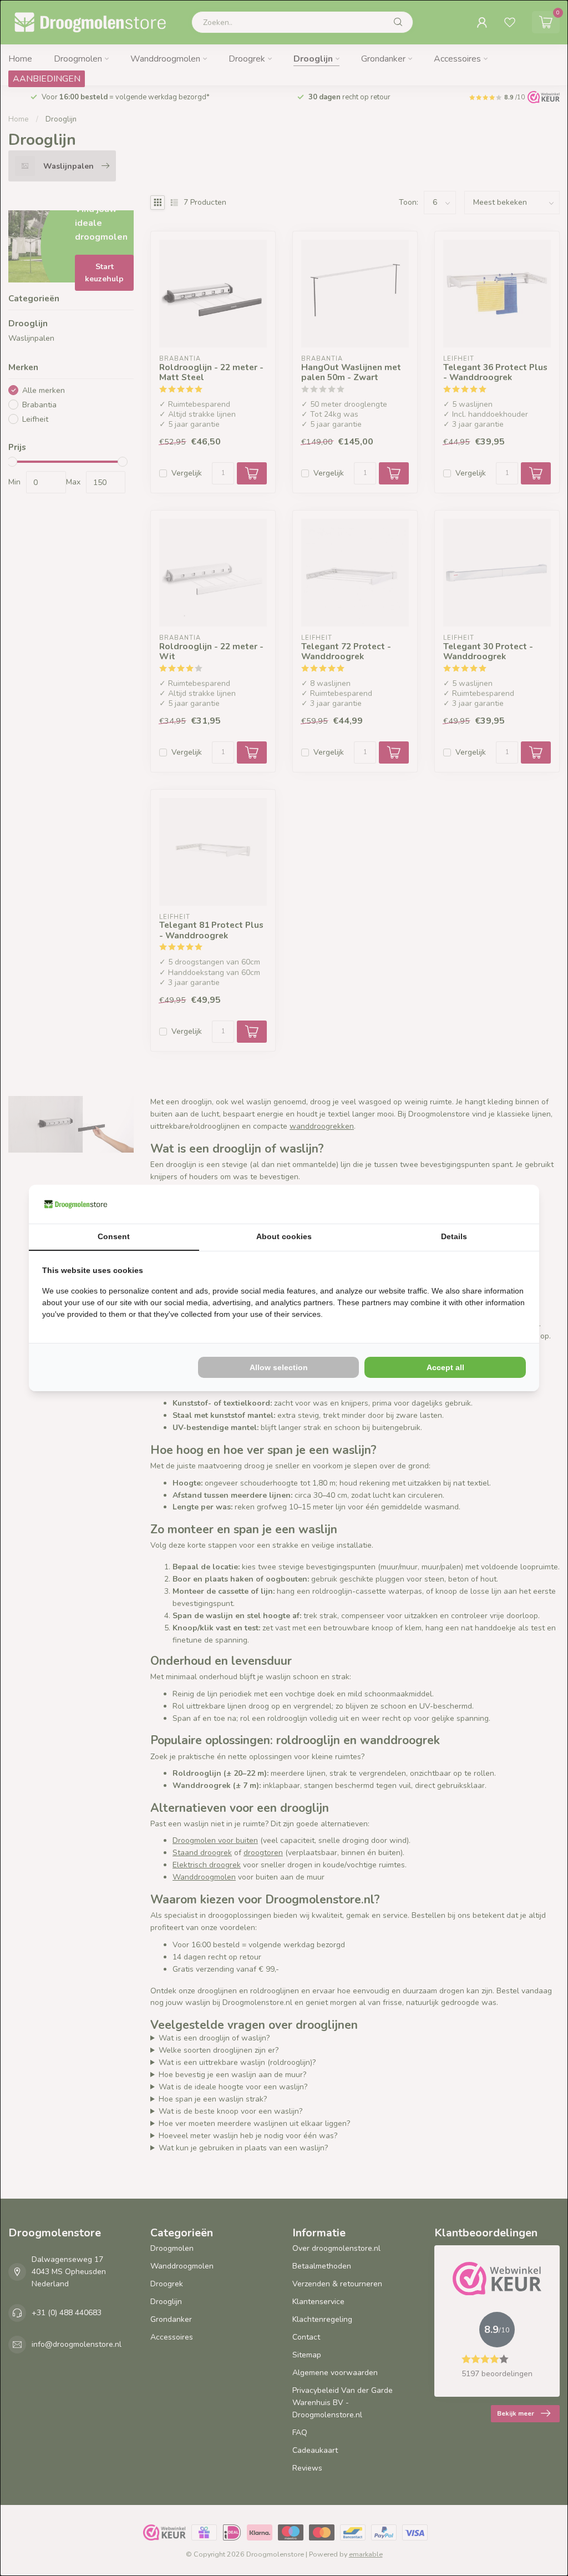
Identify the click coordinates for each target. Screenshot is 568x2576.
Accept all (445, 1367)
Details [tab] (454, 1236)
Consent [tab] (114, 1236)
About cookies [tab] (284, 1236)
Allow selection (279, 1367)
